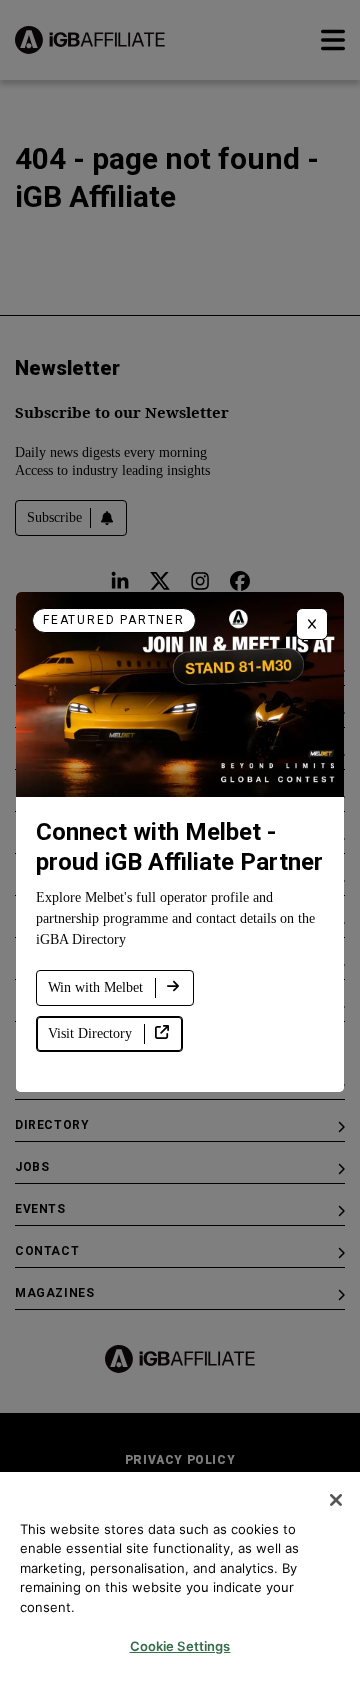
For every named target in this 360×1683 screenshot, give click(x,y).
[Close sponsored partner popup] (312, 624)
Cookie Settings (180, 1646)
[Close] (336, 1500)
